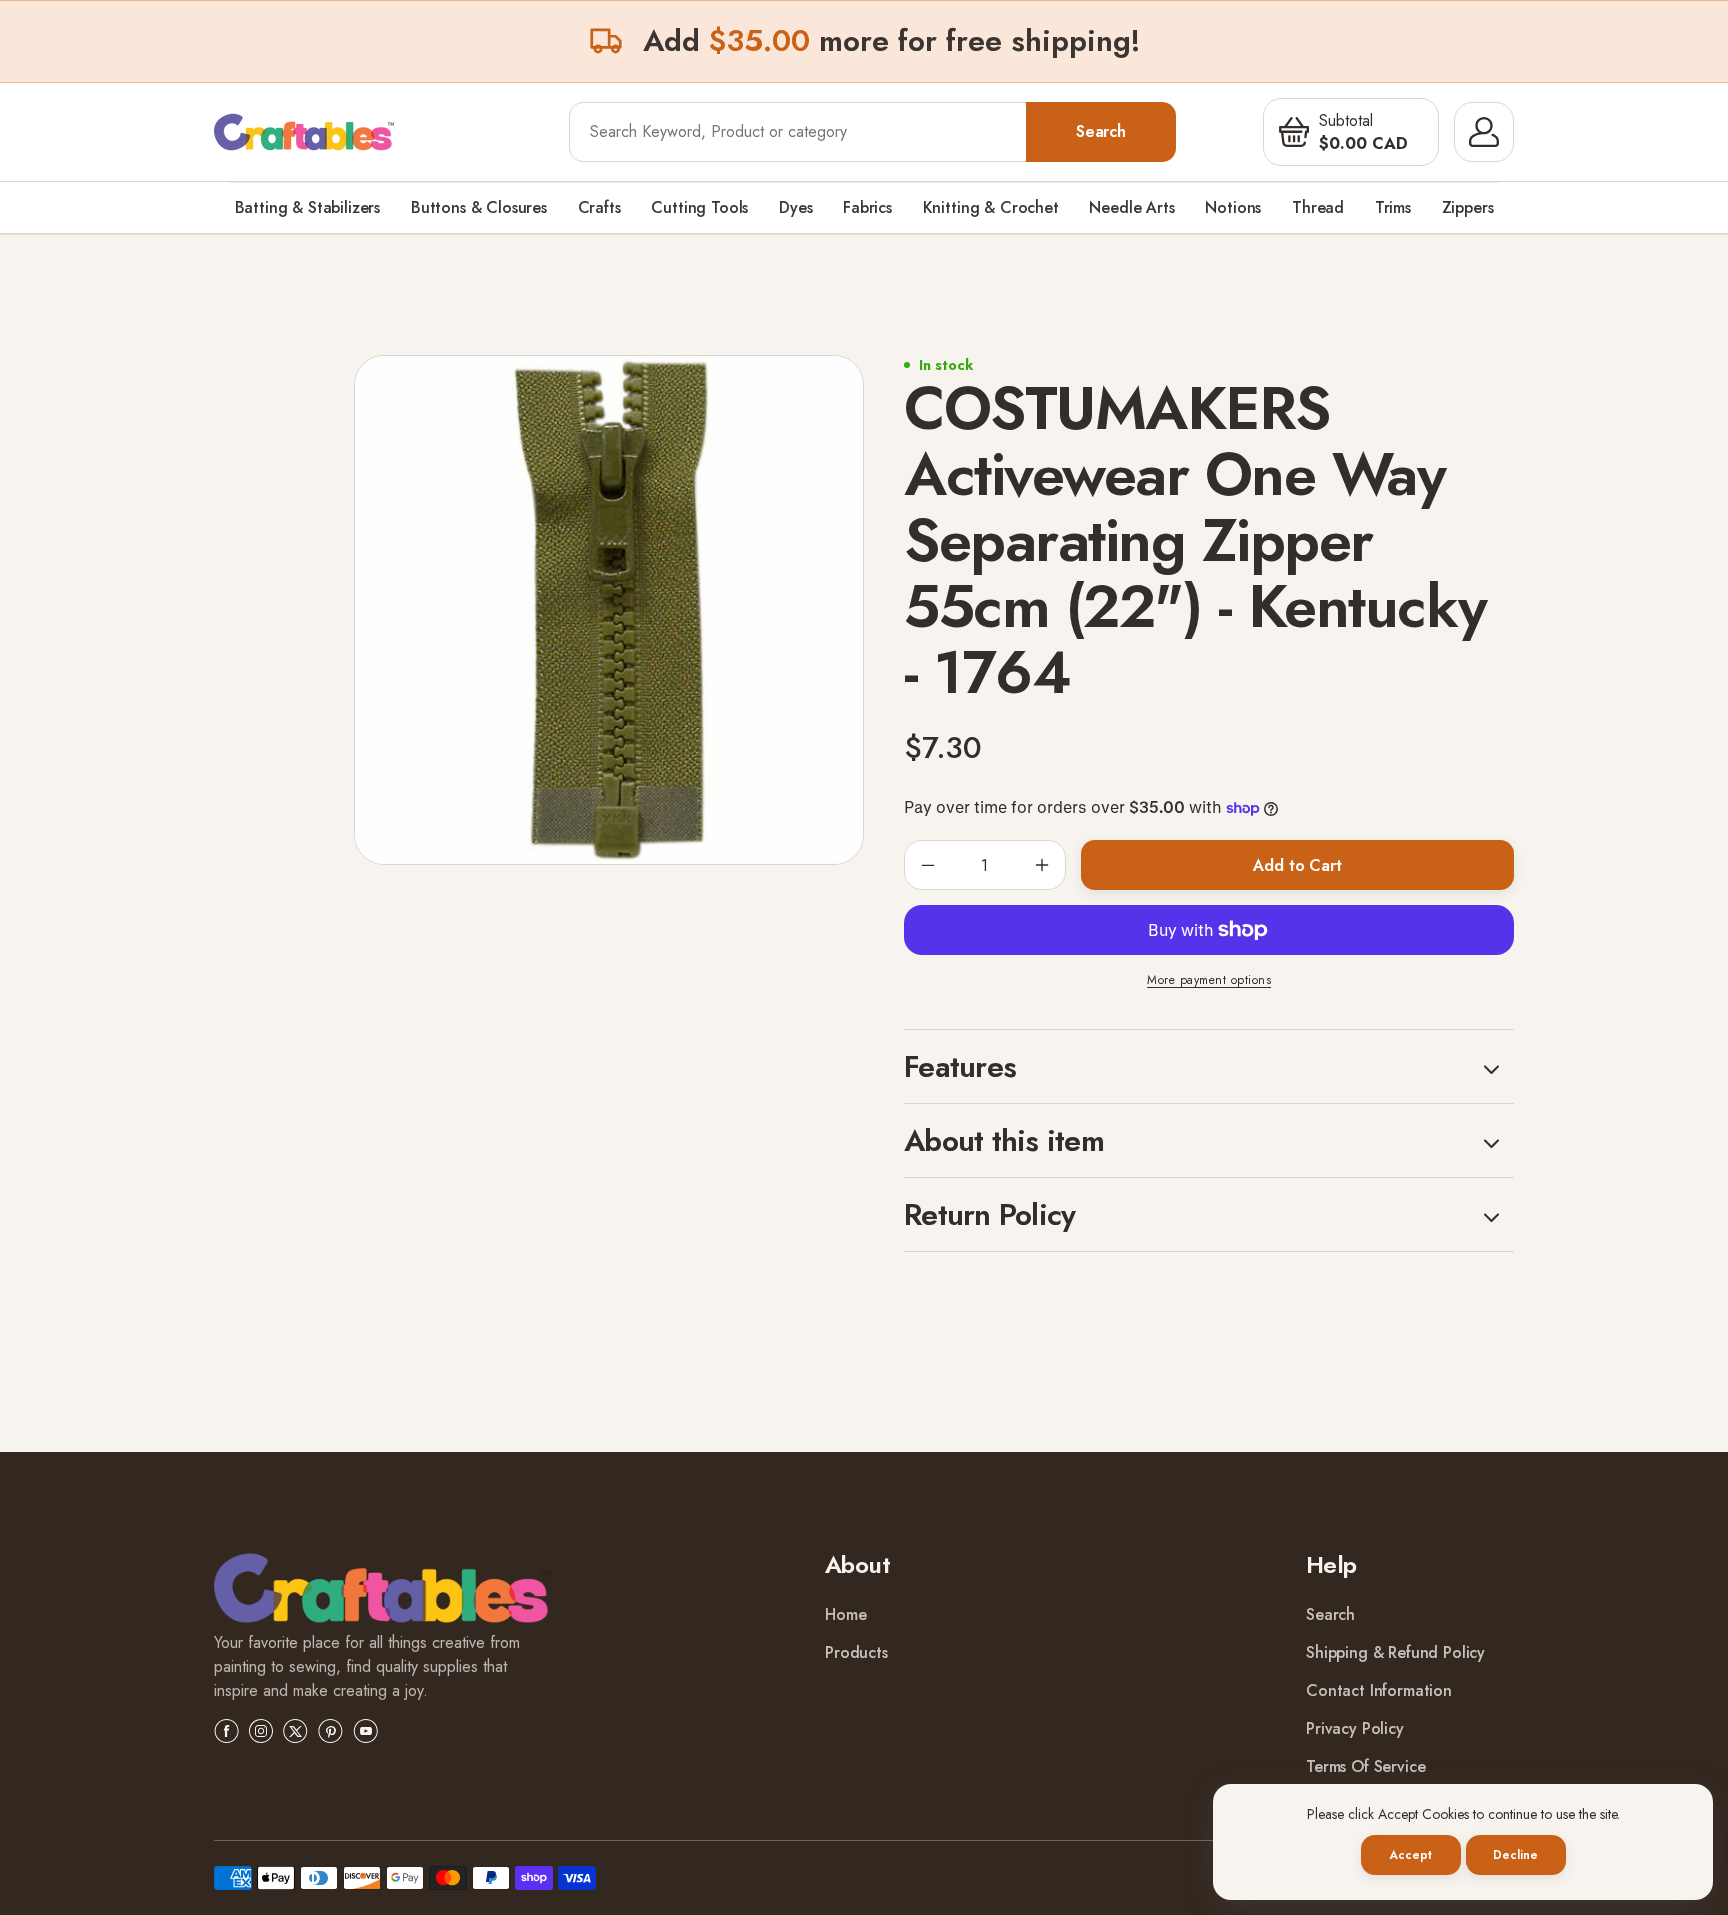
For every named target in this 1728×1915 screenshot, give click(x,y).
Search (1101, 131)
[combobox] (798, 132)
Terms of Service (1365, 1766)
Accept (1410, 1855)
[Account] (1484, 132)
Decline (1515, 1855)
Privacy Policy (1355, 1728)
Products (856, 1652)
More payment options (1209, 980)
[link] (383, 1591)
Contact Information (1379, 1690)
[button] (1294, 132)
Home (845, 1614)
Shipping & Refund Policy (1395, 1652)
